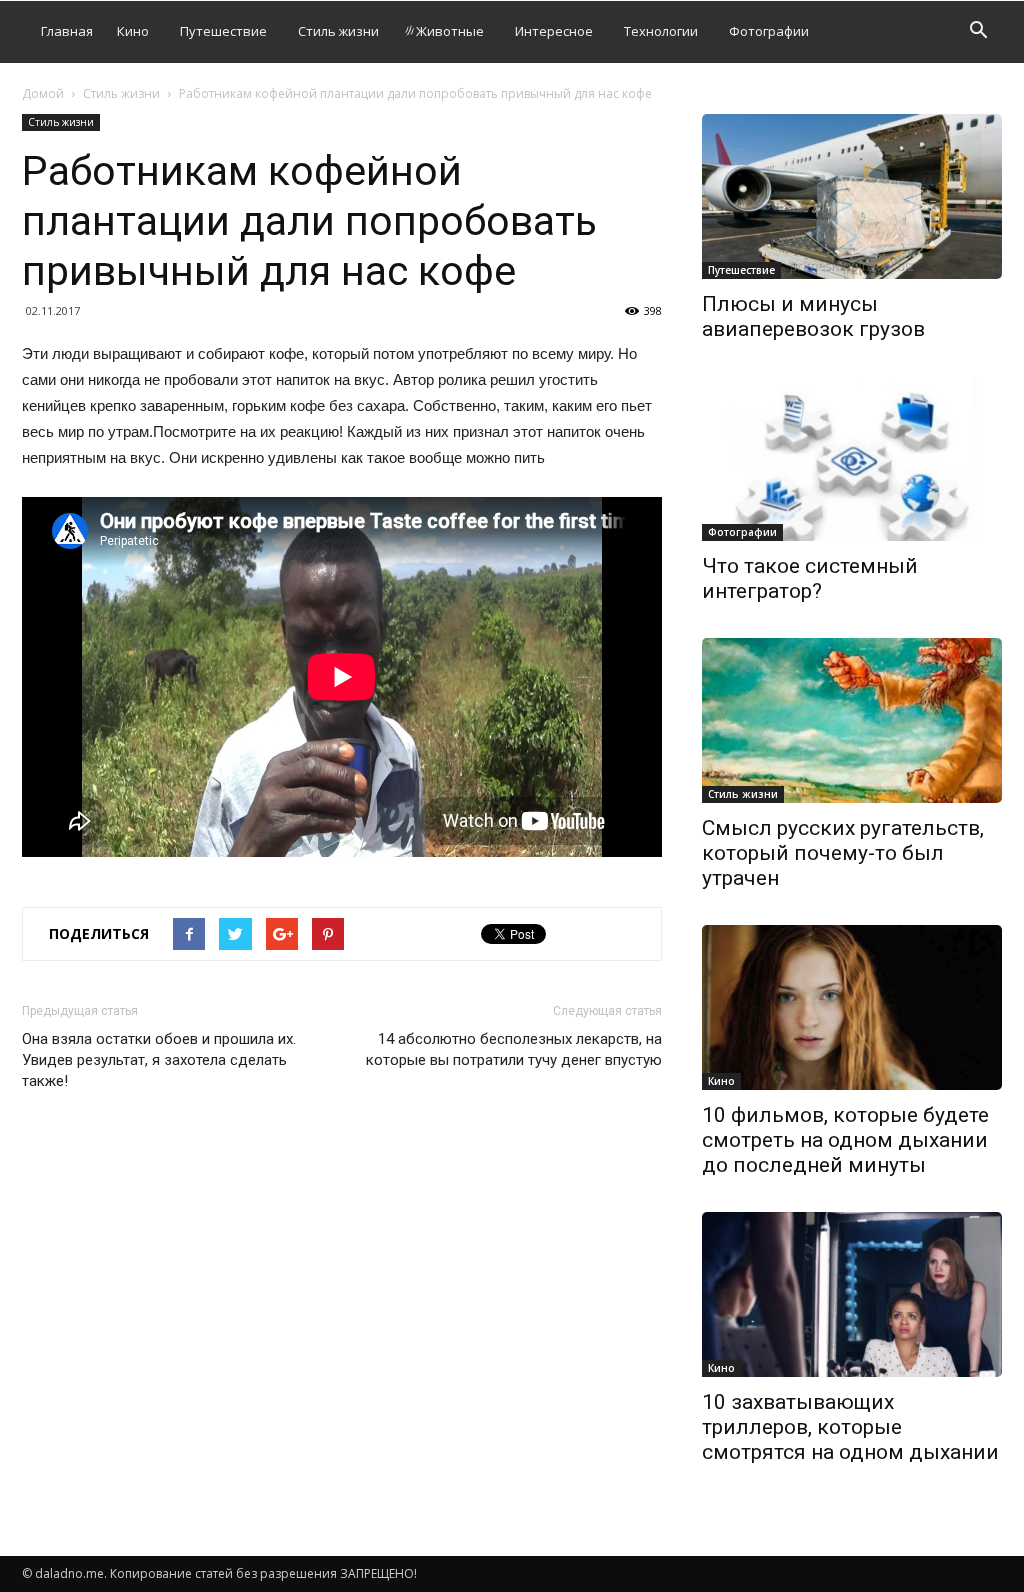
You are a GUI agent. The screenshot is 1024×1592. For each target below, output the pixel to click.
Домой (43, 93)
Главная (67, 31)
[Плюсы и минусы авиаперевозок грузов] (852, 196)
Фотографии (769, 31)
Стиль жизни (338, 31)
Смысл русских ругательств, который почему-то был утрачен (843, 853)
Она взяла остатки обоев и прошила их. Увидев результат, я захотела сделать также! (159, 1060)
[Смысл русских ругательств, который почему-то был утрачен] (852, 720)
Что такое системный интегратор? (810, 578)
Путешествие (223, 31)
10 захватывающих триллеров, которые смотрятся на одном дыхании (850, 1427)
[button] (978, 32)
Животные (450, 31)
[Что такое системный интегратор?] (852, 458)
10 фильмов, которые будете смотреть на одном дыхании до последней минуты (845, 1140)
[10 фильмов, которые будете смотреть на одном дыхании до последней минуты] (852, 1007)
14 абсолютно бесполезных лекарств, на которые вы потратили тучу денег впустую (514, 1049)
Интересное (554, 31)
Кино (133, 31)
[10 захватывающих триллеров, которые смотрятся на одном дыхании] (852, 1294)
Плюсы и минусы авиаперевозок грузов (813, 316)
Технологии (661, 31)
